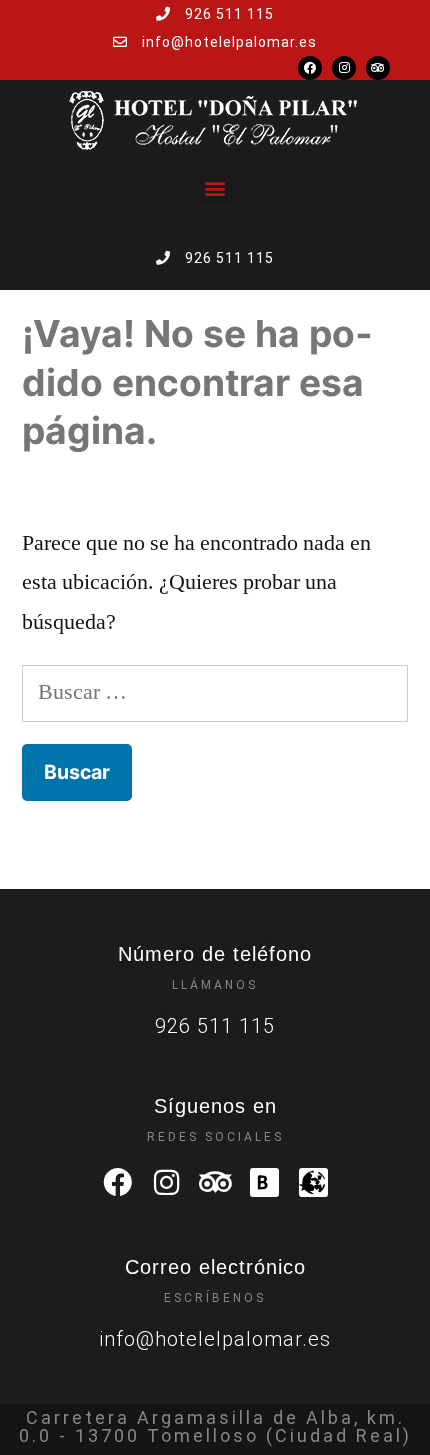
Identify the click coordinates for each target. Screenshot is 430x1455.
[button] (215, 187)
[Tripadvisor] (378, 68)
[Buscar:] (215, 692)
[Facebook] (310, 68)
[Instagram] (344, 68)
